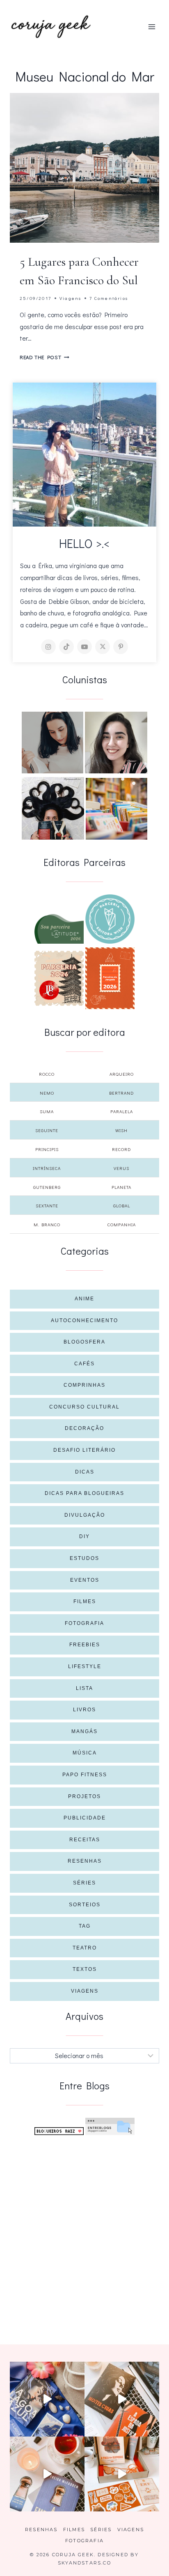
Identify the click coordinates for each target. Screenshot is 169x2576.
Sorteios (85, 1905)
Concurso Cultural (84, 1407)
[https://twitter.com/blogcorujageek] (103, 647)
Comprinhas (84, 1385)
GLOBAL (122, 1206)
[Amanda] (116, 743)
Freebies (85, 1645)
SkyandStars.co (84, 2563)
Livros (84, 1710)
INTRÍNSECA (47, 1168)
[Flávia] (53, 743)
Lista (84, 1688)
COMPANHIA (122, 1224)
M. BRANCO (47, 1224)
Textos (85, 1969)
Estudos (84, 1558)
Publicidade (85, 1818)
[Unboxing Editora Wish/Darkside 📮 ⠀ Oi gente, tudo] (47, 2399)
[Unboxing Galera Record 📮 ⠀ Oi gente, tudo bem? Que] (122, 2474)
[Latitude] (59, 929)
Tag (85, 1926)
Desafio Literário (84, 1450)
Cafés (84, 1364)
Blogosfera (84, 1342)
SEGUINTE (47, 1130)
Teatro (85, 1948)
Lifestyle (85, 1666)
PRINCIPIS (47, 1149)
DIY (84, 1536)
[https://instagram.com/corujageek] (48, 647)
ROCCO (47, 1074)
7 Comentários (109, 298)
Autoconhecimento (84, 1320)
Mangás (84, 1731)
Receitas (85, 1840)
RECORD (121, 1149)
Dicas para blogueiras (84, 1493)
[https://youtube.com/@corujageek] (84, 647)
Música (85, 1753)
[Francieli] (53, 808)
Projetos (84, 1796)
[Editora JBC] (59, 978)
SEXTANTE (47, 1206)
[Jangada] (110, 978)
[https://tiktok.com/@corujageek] (66, 647)
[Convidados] (116, 809)
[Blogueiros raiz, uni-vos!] (59, 2131)
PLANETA (121, 1187)
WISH (121, 1130)
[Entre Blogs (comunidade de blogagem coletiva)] (110, 2127)
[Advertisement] (84, 2230)
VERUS (121, 1168)
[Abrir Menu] (152, 27)
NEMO (47, 1093)
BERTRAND (121, 1093)
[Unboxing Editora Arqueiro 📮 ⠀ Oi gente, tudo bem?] (47, 2474)
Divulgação (85, 1515)
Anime (84, 1299)
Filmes (85, 1601)
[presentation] (84, 168)
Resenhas (85, 1861)
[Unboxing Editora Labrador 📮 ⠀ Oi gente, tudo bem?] (122, 2399)
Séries (84, 1883)
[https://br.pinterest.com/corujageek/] (121, 647)
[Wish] (110, 919)
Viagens (70, 298)
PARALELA (122, 1111)
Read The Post (45, 357)
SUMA (47, 1111)
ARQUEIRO (122, 1074)
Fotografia (84, 1623)
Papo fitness (85, 1775)
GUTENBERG (47, 1187)
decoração (84, 1428)
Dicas (85, 1472)
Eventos (85, 1580)
